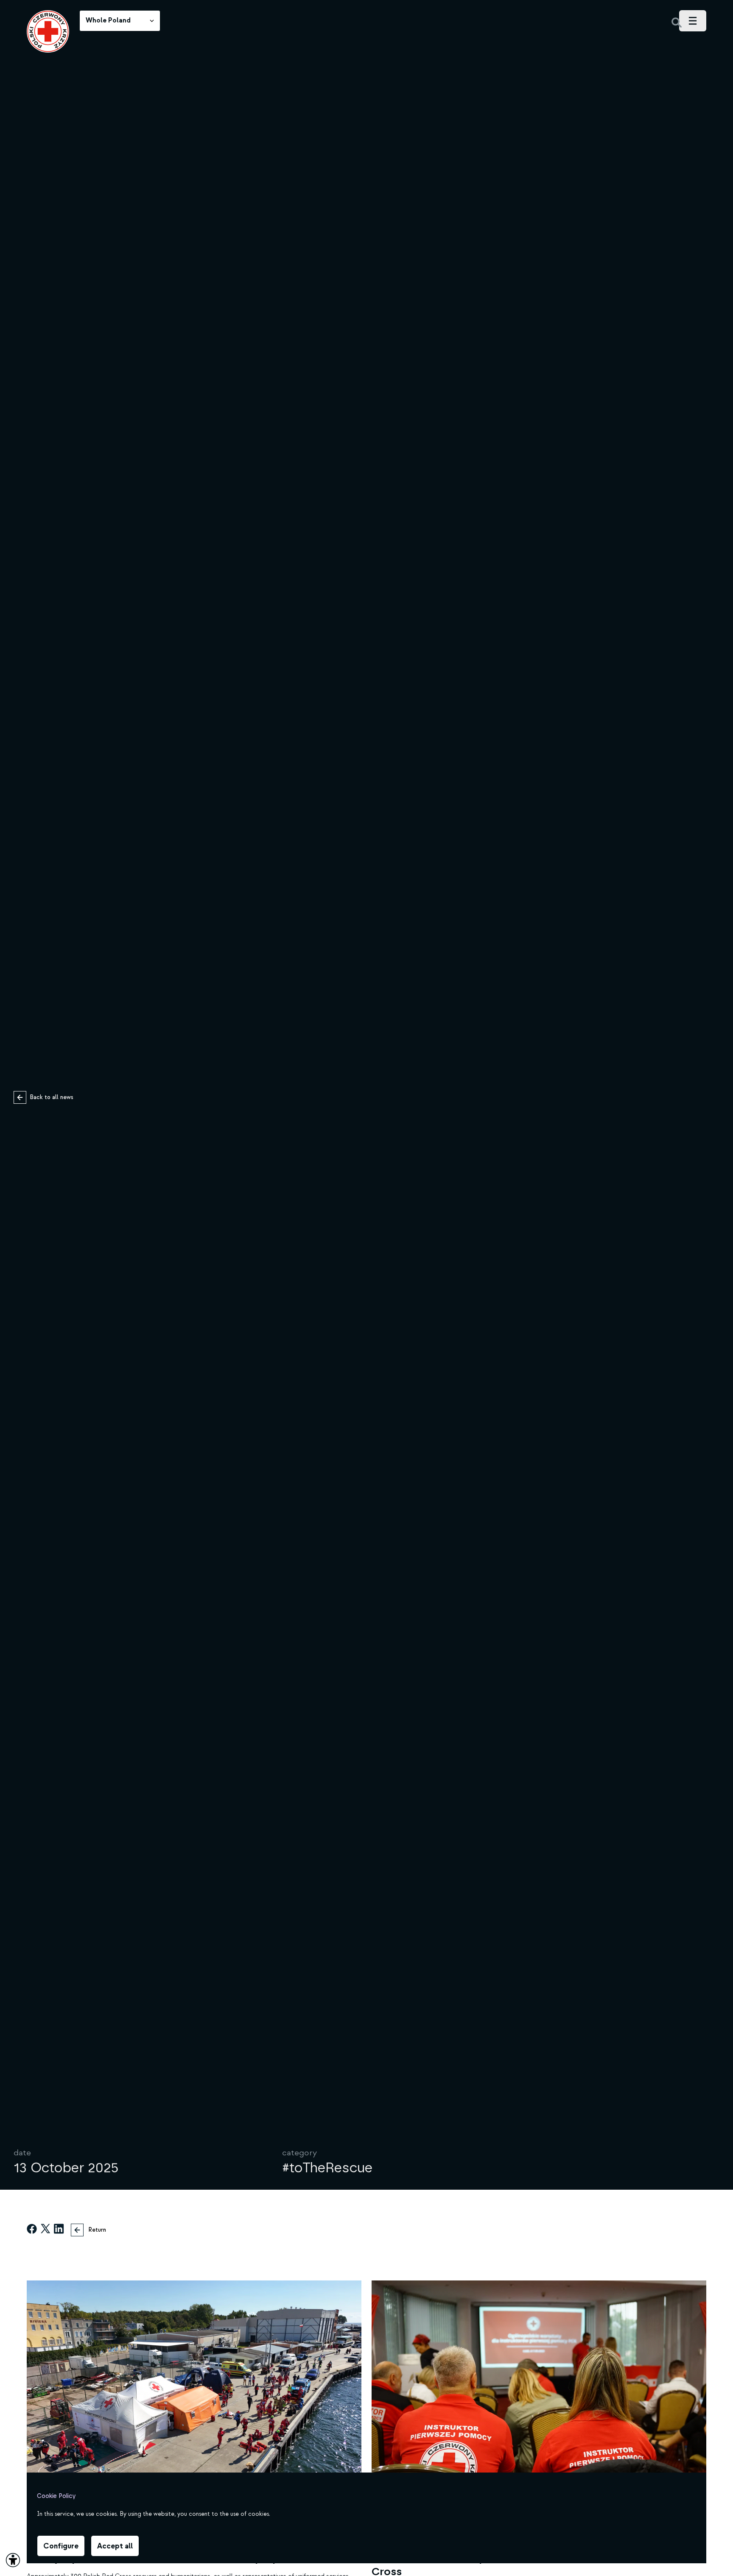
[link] (48, 31)
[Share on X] (45, 2230)
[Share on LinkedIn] (59, 2230)
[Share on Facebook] (32, 2230)
